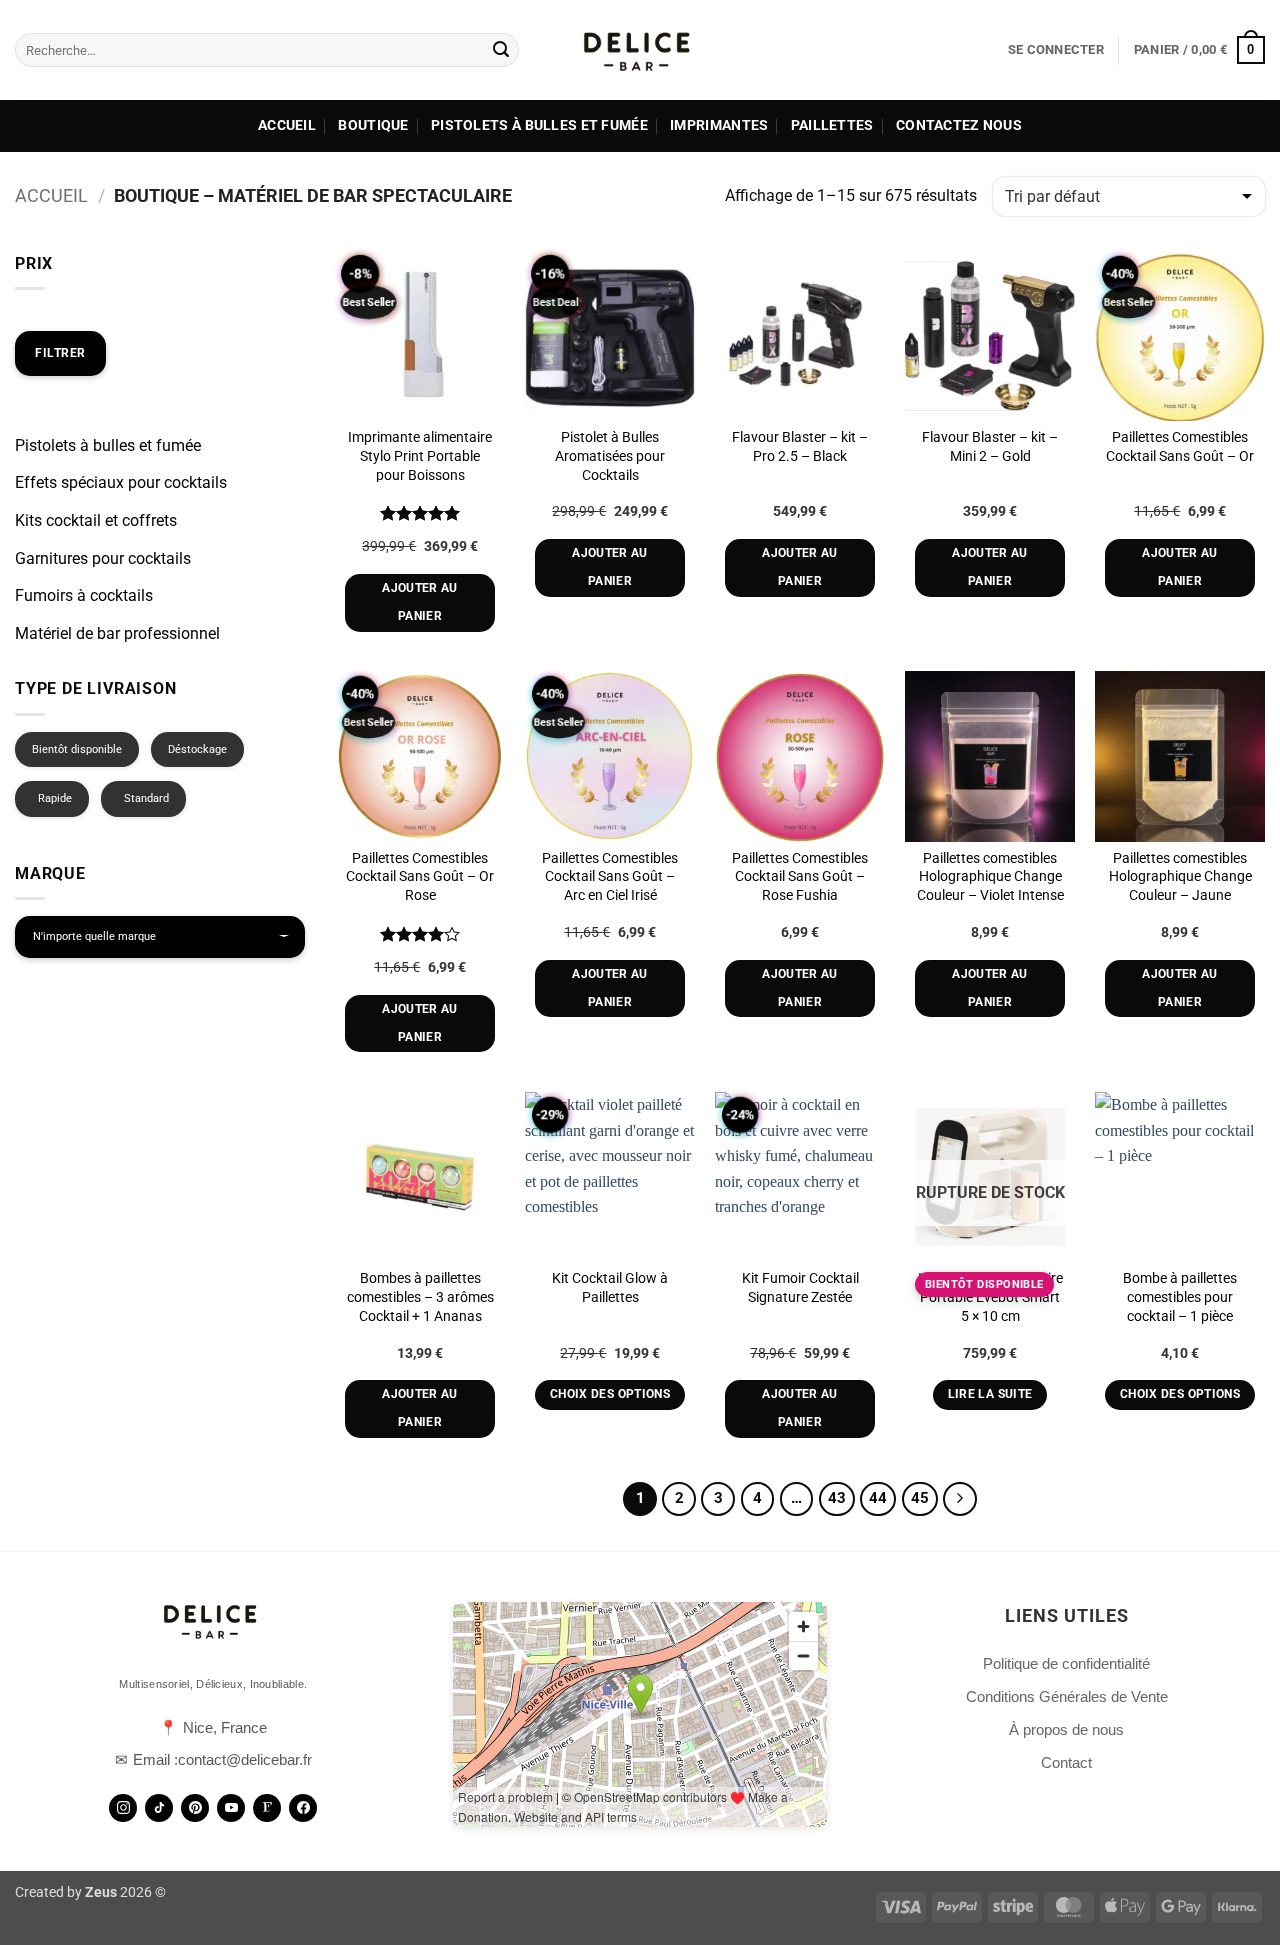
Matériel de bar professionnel (117, 633)
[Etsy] (267, 1808)
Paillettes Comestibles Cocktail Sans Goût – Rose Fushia (800, 877)
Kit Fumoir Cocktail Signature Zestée (800, 1288)
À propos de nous (1066, 1729)
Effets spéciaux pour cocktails (121, 482)
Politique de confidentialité (1066, 1663)
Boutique (373, 125)
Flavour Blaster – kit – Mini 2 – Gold (990, 447)
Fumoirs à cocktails (84, 595)
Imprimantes (719, 125)
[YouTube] (231, 1808)
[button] (1056, 50)
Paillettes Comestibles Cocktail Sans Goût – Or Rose (420, 877)
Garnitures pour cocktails (103, 558)
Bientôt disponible (77, 749)
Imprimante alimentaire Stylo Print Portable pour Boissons (420, 456)
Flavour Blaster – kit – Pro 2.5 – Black (800, 447)
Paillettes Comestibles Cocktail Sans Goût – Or (1180, 447)
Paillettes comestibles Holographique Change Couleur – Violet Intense (990, 877)
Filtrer (60, 353)
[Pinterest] (195, 1808)
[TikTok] (159, 1808)
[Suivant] (960, 1499)
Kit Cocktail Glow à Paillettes (610, 1288)
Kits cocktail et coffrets (96, 520)
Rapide (55, 798)
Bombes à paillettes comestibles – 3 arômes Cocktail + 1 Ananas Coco (420, 1306)
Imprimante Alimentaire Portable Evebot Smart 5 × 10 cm (990, 1297)
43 (837, 1498)
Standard (146, 798)
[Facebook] (303, 1808)
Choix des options (610, 1394)
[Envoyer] (501, 50)
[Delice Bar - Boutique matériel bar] (640, 50)
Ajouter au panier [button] (419, 602)
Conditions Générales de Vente (1067, 1696)
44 (878, 1498)
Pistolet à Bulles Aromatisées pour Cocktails (610, 456)
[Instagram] (123, 1808)
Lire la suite (990, 1394)
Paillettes (832, 125)
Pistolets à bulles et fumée (539, 125)
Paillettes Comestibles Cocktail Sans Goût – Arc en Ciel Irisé (610, 877)
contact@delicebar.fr (245, 1759)
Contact (1066, 1762)
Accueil (287, 125)
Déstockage (197, 749)
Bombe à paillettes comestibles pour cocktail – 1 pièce (1180, 1297)
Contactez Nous (959, 125)
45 (920, 1498)
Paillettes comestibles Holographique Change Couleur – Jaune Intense (1180, 886)
